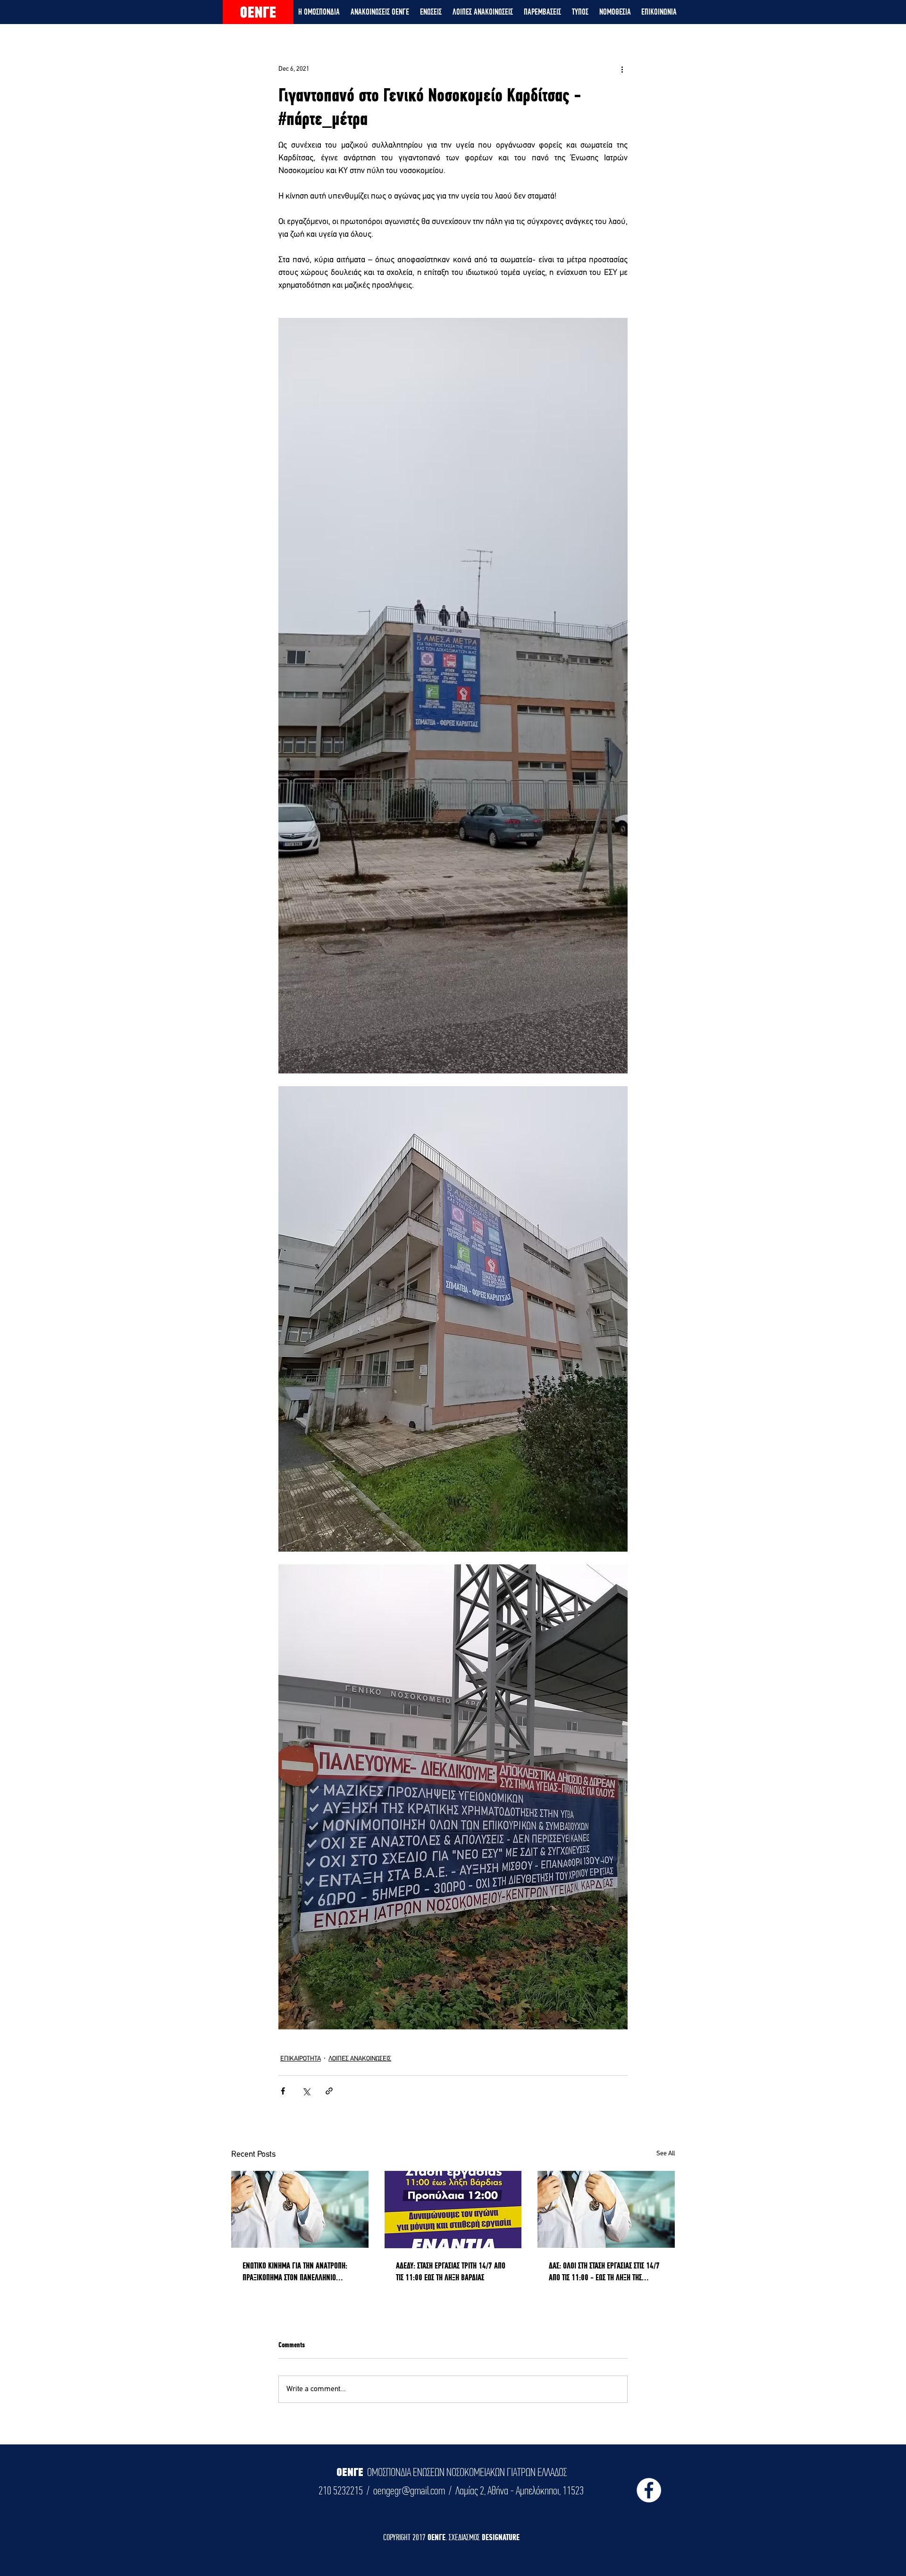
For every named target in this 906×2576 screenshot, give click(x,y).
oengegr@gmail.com (409, 2491)
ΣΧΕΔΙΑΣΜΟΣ (465, 2537)
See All (666, 2154)
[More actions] (622, 69)
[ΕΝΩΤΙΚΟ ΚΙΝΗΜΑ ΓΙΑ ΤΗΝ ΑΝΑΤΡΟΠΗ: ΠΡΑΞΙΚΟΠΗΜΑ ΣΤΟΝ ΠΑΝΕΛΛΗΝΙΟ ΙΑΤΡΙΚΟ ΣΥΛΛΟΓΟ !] (300, 2209)
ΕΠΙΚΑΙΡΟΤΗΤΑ (301, 2059)
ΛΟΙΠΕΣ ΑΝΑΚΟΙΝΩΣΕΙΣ (360, 2059)
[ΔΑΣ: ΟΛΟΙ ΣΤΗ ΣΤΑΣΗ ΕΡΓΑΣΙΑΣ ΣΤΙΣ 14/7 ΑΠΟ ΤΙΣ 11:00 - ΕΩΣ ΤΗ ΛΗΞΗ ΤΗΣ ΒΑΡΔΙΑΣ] (606, 2209)
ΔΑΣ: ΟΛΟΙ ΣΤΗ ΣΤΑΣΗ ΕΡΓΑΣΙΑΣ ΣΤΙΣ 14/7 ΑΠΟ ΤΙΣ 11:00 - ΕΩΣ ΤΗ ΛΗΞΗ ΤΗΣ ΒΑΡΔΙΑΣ (604, 2272)
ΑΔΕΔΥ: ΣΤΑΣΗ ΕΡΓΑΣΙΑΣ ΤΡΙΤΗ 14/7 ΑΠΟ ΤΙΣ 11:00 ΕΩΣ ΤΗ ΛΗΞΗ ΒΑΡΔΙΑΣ (451, 2271)
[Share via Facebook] (283, 2091)
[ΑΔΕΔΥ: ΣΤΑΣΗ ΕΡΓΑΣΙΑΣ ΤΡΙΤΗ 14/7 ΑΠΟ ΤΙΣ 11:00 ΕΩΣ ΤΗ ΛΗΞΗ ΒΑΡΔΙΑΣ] (453, 2210)
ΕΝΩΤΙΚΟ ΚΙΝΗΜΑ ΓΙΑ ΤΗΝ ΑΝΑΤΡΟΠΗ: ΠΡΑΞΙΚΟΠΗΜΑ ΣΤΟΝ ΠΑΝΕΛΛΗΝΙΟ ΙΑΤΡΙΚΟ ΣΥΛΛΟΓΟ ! (295, 2272)
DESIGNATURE (501, 2537)
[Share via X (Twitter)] (306, 2091)
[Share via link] (329, 2091)
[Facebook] (649, 2490)
